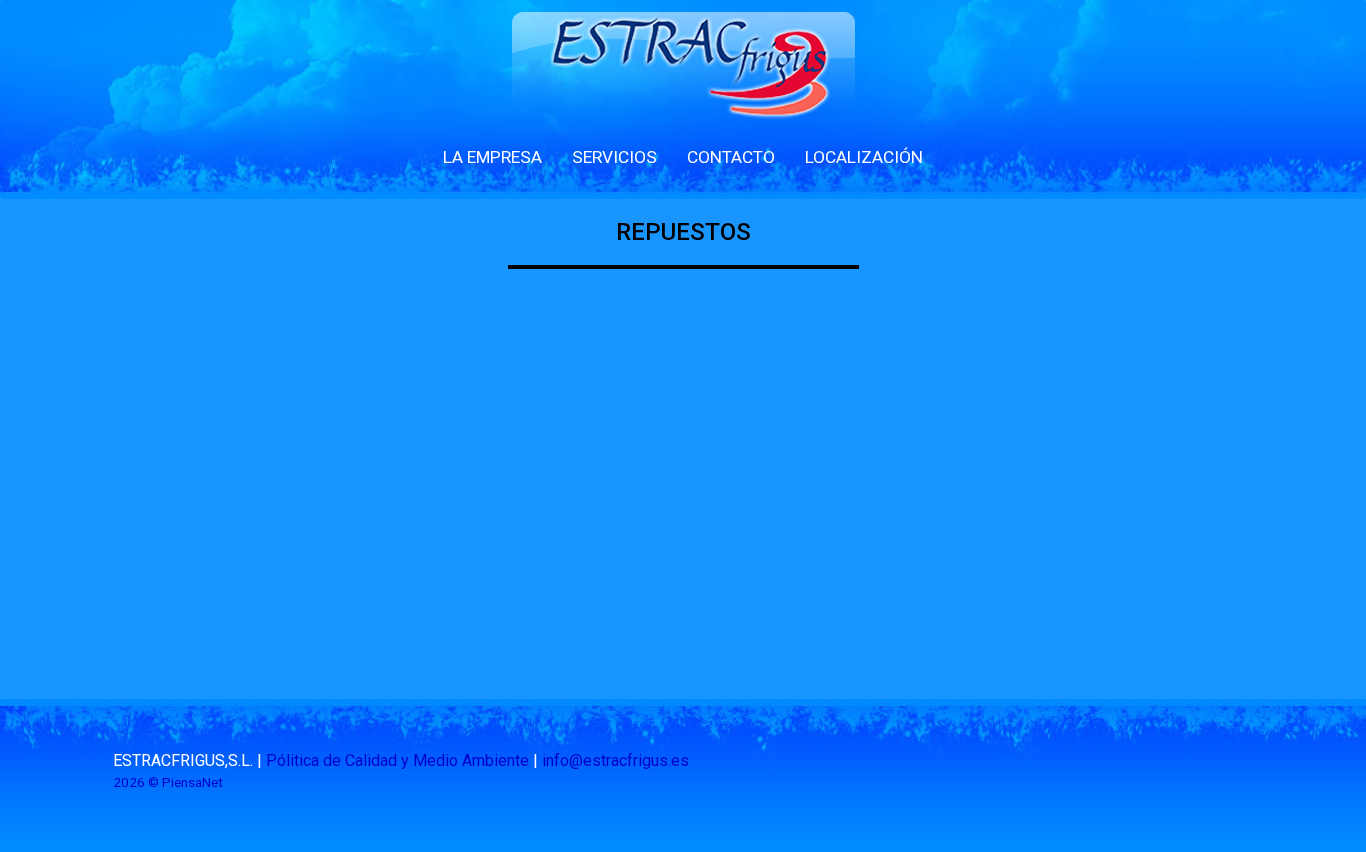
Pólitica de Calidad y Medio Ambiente (397, 760)
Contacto (731, 157)
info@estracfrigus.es (615, 760)
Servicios (614, 157)
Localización (864, 157)
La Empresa (492, 157)
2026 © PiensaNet (168, 782)
